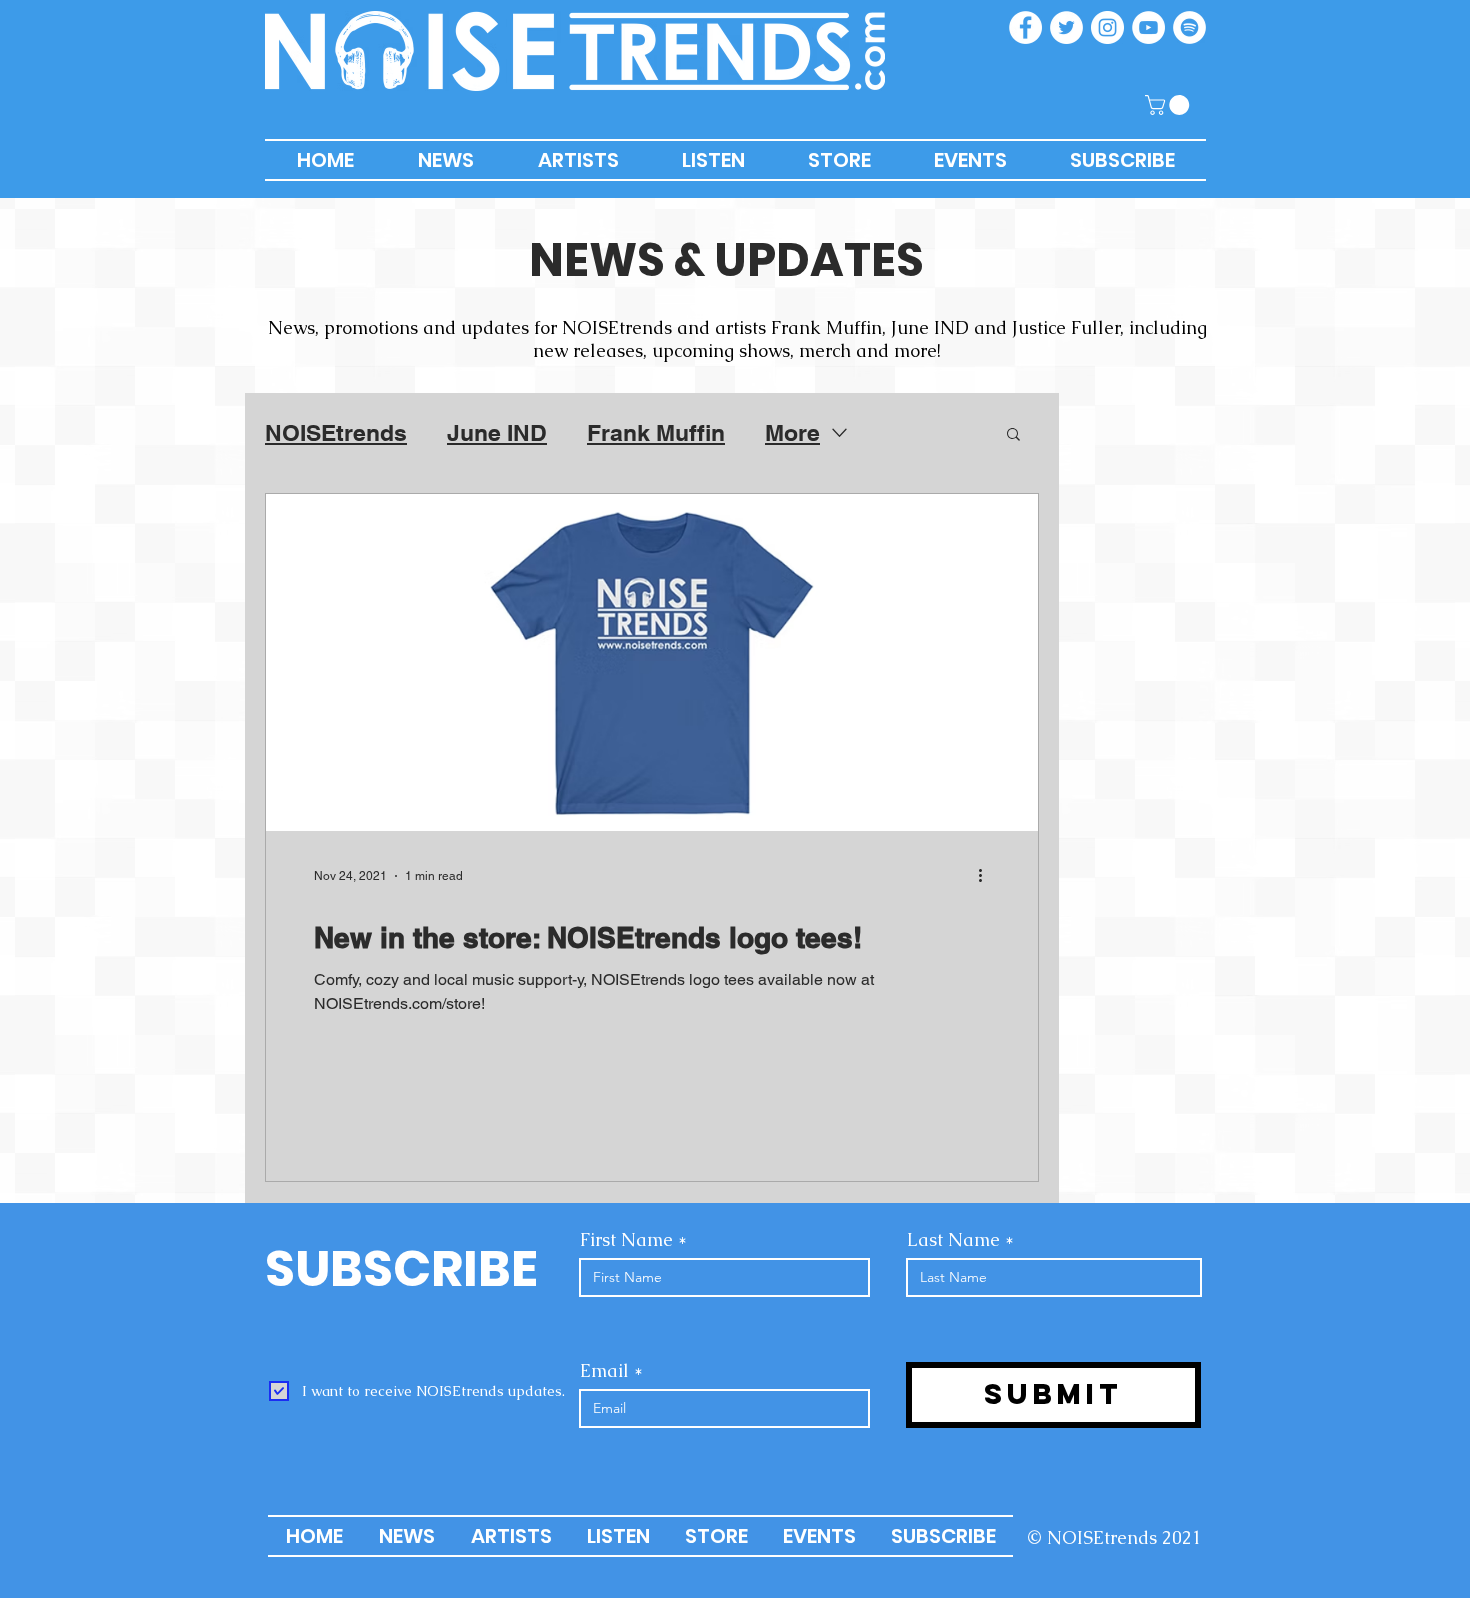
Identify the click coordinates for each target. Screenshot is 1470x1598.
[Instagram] (1107, 27)
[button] (1169, 105)
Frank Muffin (656, 432)
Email (604, 1371)
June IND (497, 432)
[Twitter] (1066, 27)
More (792, 432)
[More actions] (987, 876)
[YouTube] (1148, 27)
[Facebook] (1025, 27)
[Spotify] (1189, 27)
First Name (626, 1240)
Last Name (953, 1240)
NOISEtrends (336, 432)
